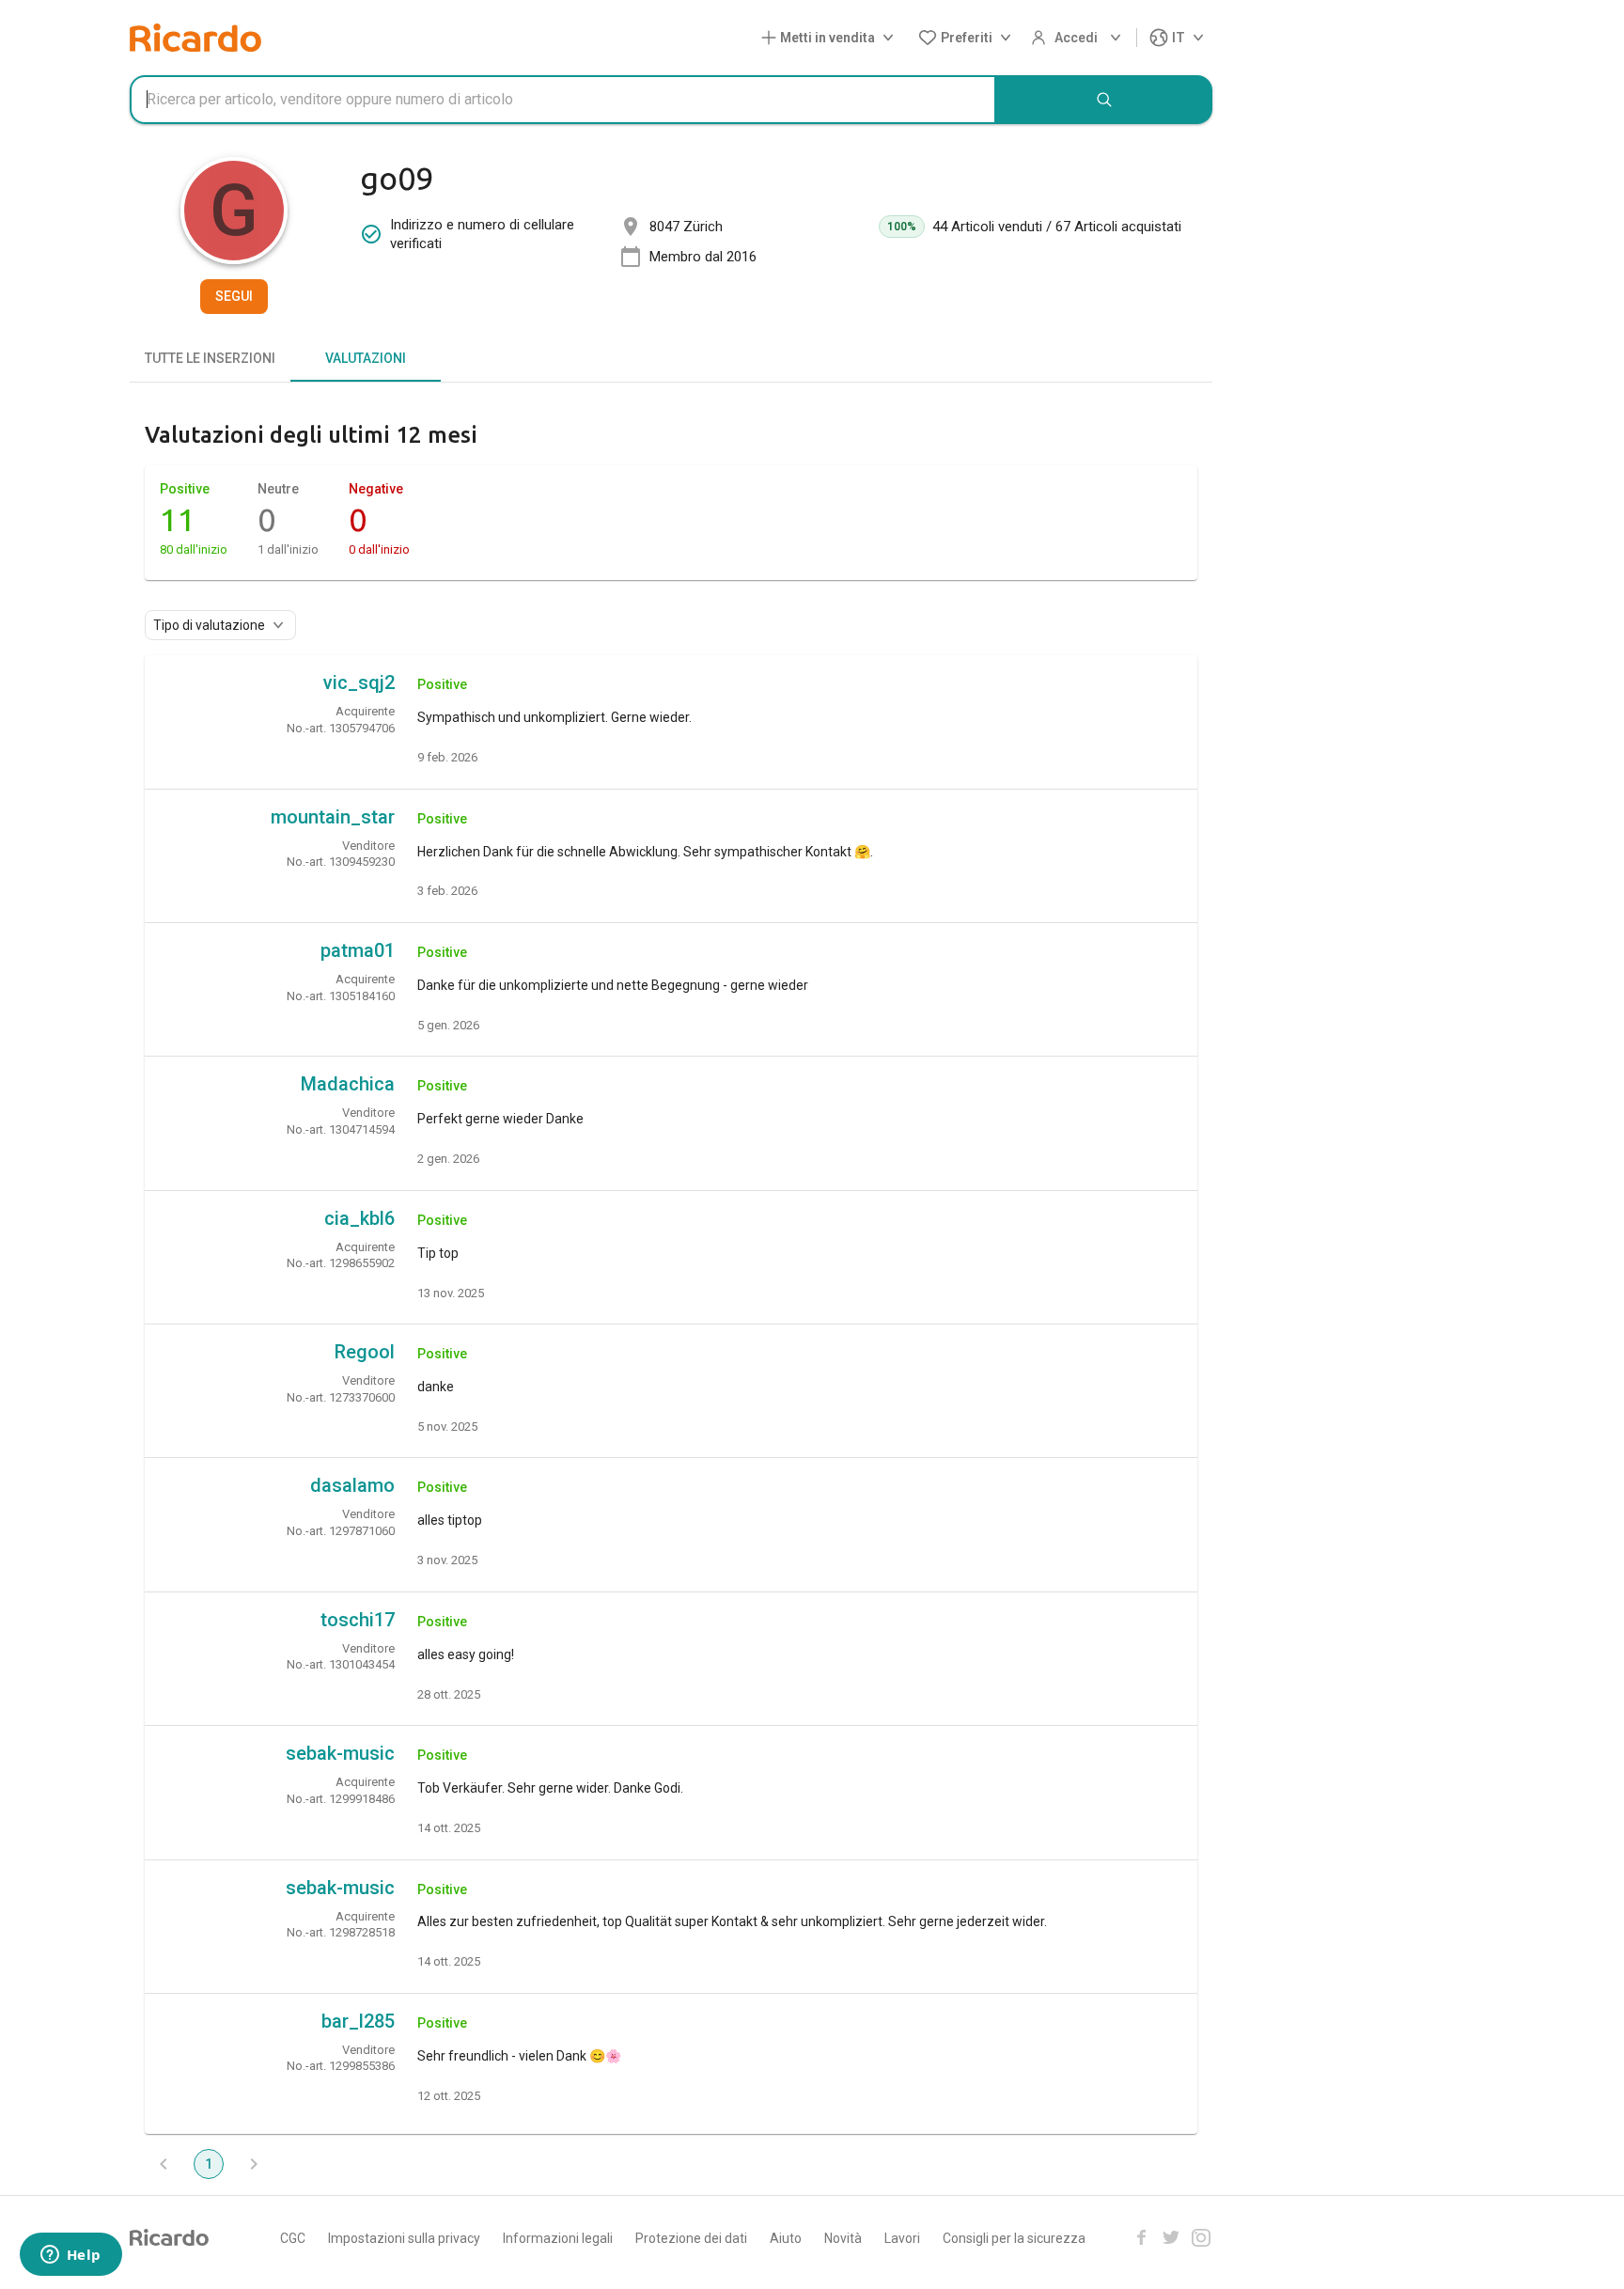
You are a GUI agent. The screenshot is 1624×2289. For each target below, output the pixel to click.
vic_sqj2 (359, 682)
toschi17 (358, 1620)
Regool (365, 1352)
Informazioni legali (558, 2238)
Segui (234, 296)
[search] (1104, 100)
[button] (831, 38)
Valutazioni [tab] (366, 358)
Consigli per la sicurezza (1014, 2238)
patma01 (358, 950)
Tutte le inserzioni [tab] (210, 358)
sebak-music (340, 1753)
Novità (843, 2238)
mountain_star (333, 817)
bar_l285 (358, 2021)
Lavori (902, 2238)
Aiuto (786, 2238)
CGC (293, 2238)
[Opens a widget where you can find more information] (70, 2256)
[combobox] (563, 100)
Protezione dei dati (691, 2238)
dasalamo (352, 1485)
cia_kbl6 (359, 1218)
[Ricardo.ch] (195, 38)
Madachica (348, 1084)
